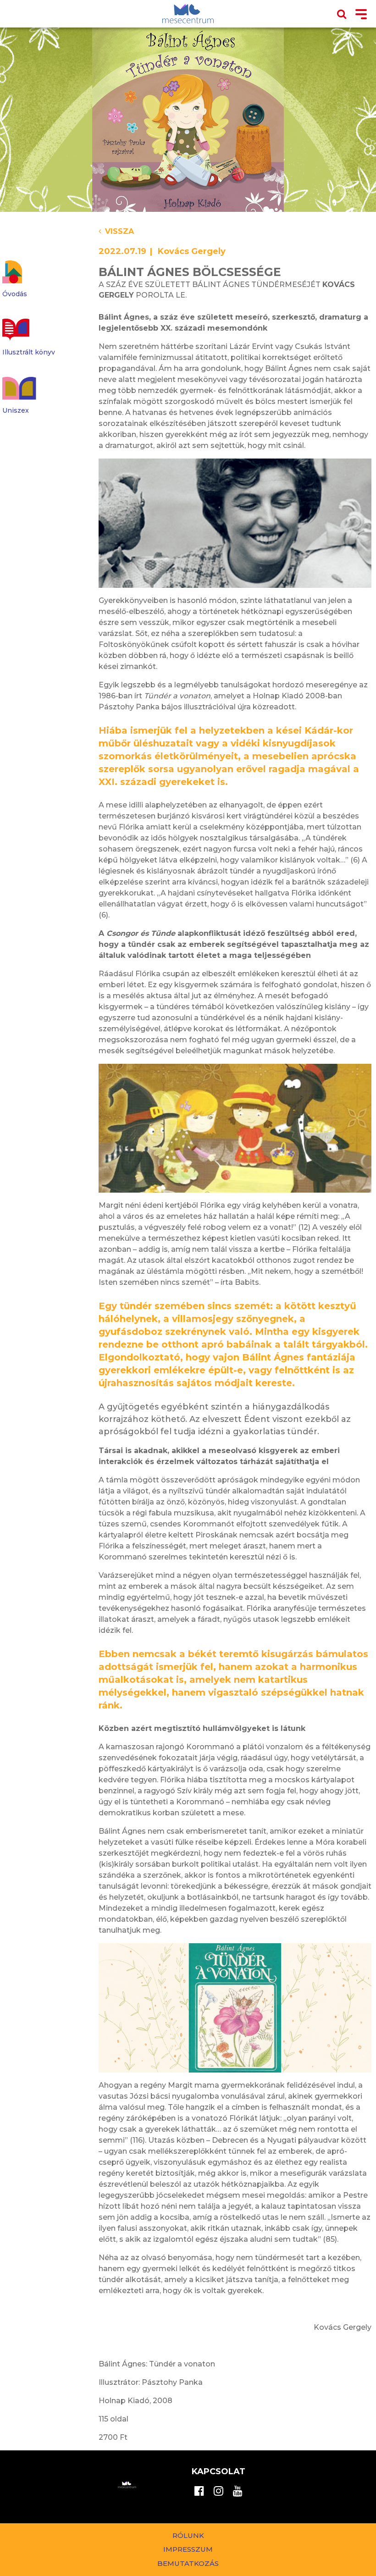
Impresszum (188, 2549)
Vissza (119, 231)
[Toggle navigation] (361, 15)
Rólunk (188, 2535)
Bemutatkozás (188, 2563)
